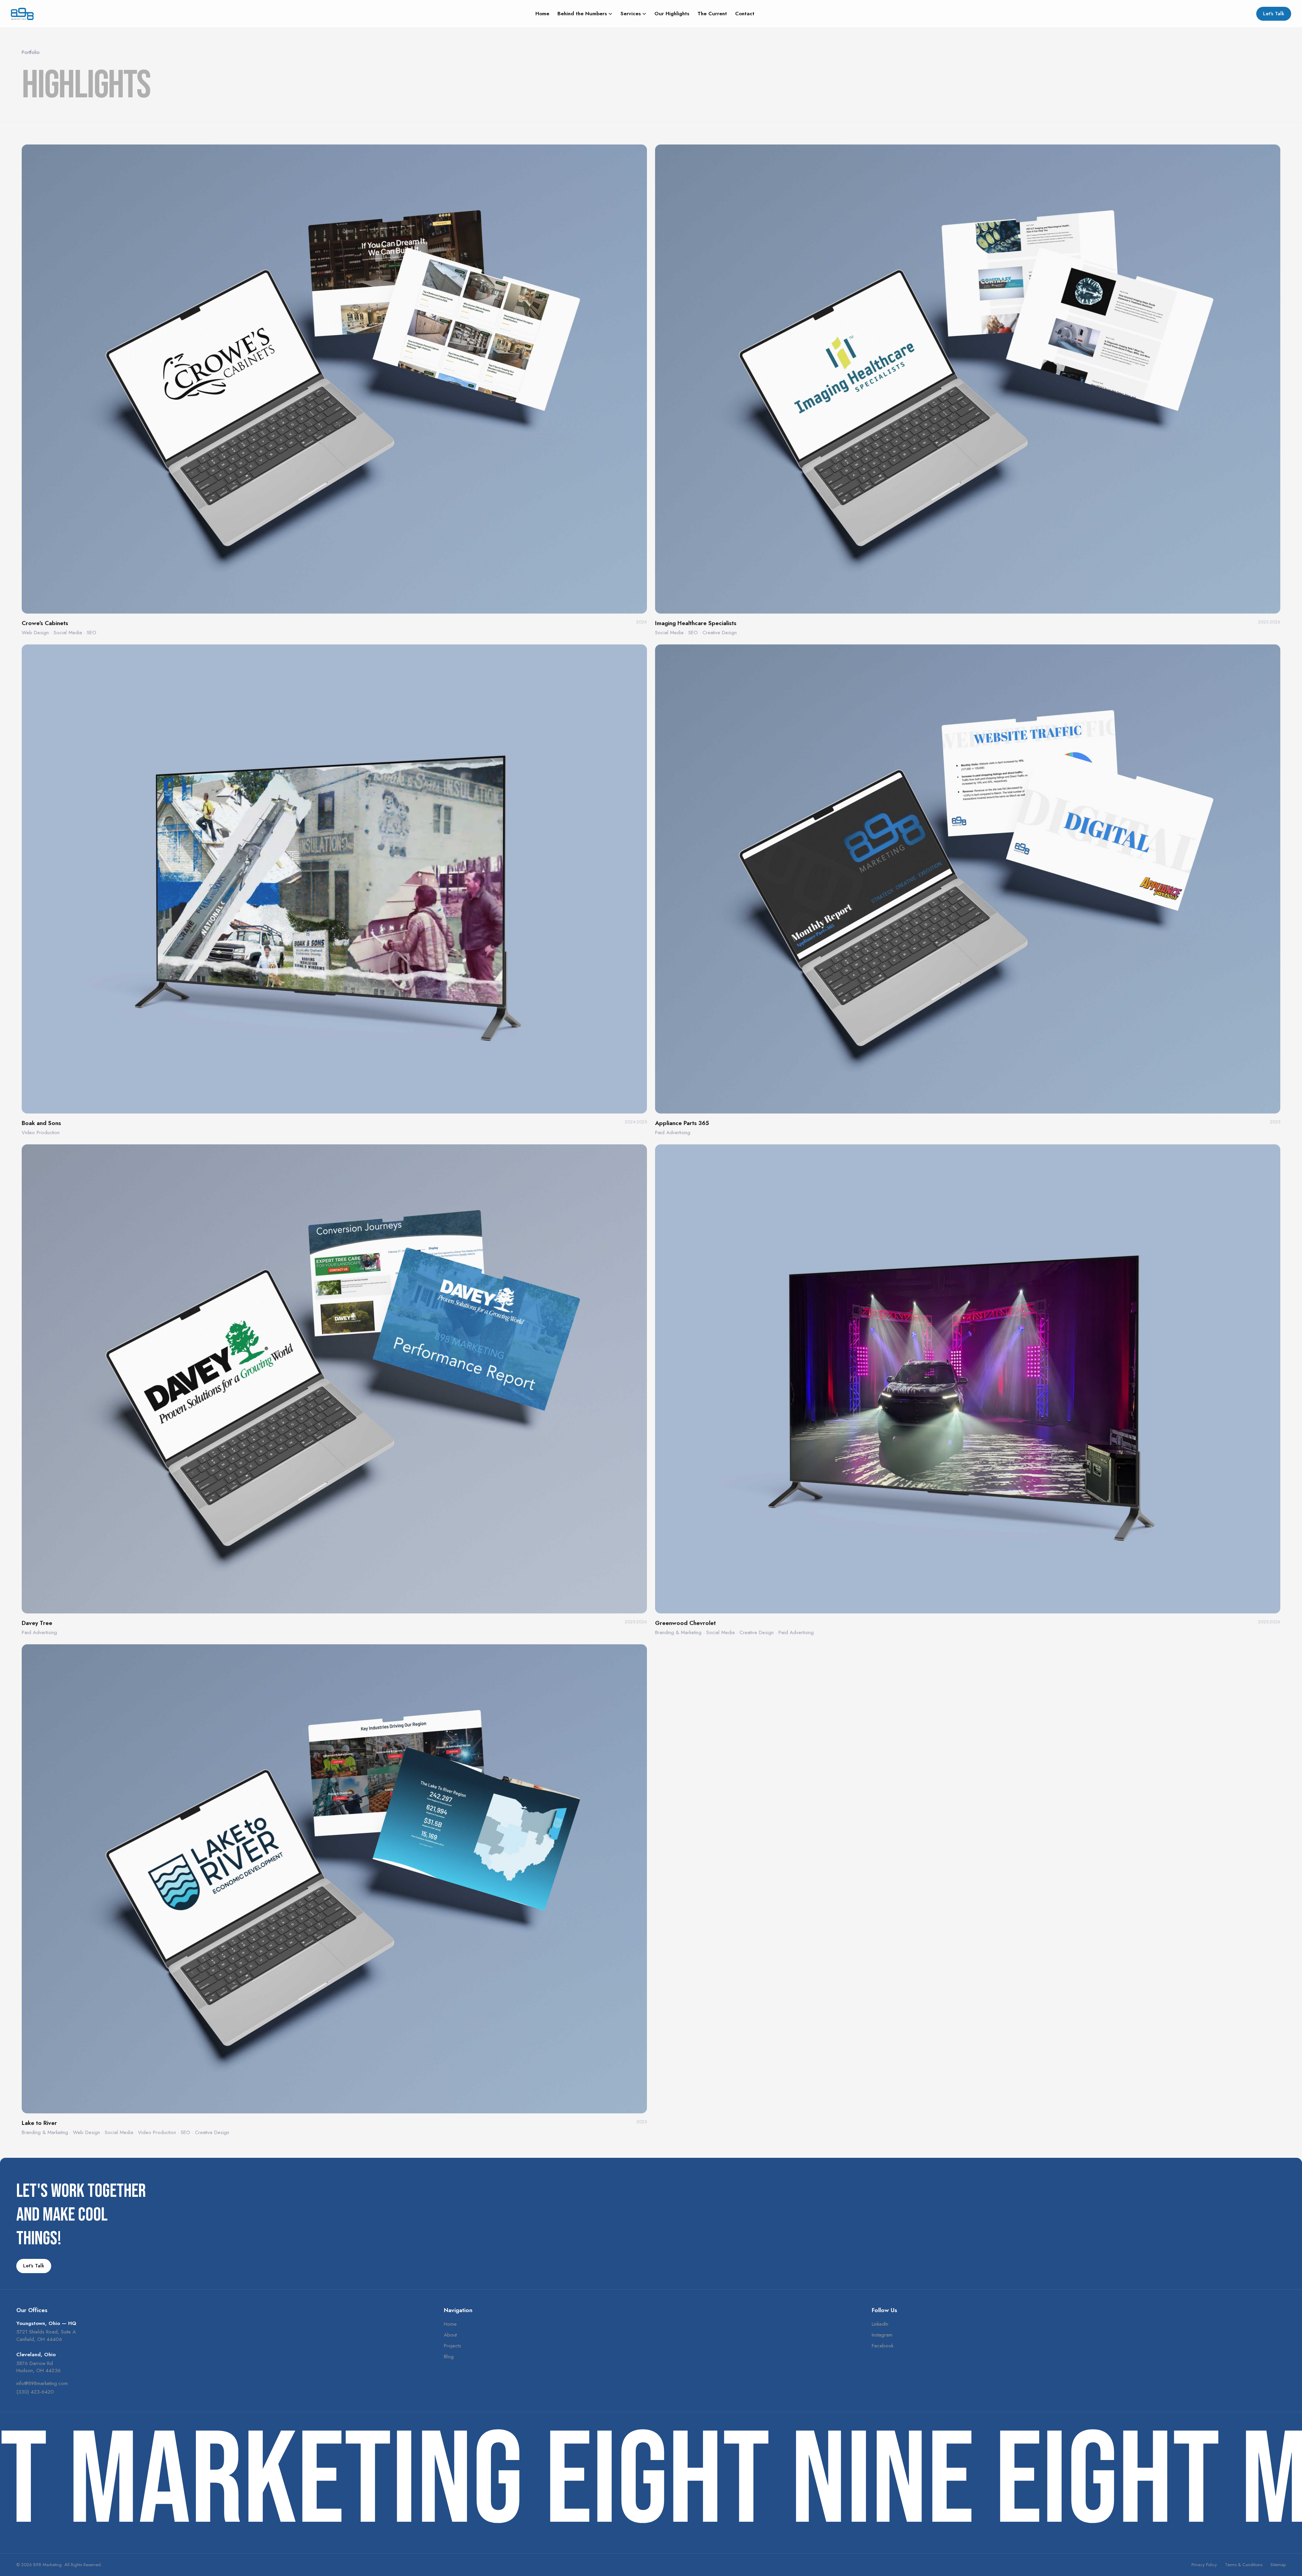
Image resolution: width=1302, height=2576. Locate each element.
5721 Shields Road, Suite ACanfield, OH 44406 (46, 2336)
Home (542, 14)
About (450, 2335)
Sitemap (1278, 2565)
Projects (452, 2346)
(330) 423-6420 (35, 2392)
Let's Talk (1274, 14)
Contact (745, 14)
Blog (449, 2357)
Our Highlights (672, 14)
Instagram (882, 2335)
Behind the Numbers (582, 14)
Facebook (883, 2346)
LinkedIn (880, 2324)
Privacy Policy (1204, 2565)
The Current (712, 14)
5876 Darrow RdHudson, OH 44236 (38, 2367)
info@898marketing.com (42, 2384)
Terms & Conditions (1244, 2565)
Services (631, 14)
